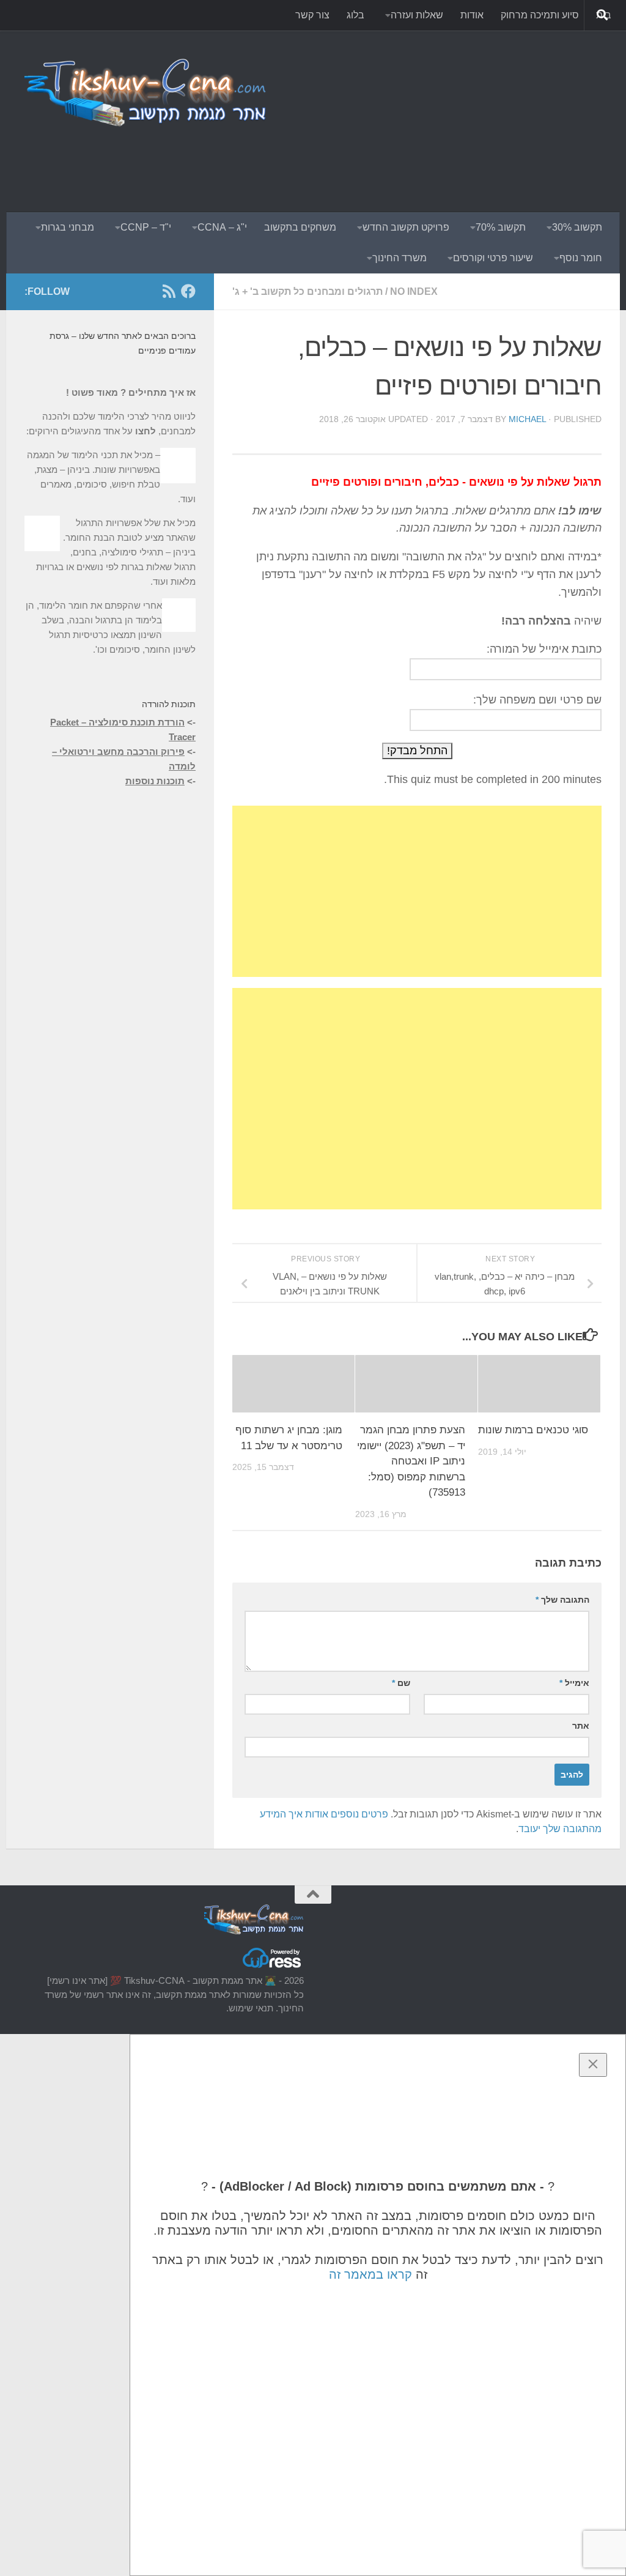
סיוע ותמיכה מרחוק (540, 15)
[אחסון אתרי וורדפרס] (273, 1967)
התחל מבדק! (417, 751)
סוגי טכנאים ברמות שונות (533, 1430)
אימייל (574, 1683)
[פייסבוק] (188, 291)
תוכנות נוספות (155, 781)
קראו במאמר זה (370, 2274)
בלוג (355, 15)
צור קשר (312, 15)
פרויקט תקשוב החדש (406, 227)
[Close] (593, 2065)
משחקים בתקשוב (300, 227)
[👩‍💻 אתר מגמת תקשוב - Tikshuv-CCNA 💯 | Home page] (146, 92)
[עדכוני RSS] (169, 291)
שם (401, 1683)
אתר (581, 1726)
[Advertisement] (379, 162)
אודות (472, 15)
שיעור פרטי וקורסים (493, 258)
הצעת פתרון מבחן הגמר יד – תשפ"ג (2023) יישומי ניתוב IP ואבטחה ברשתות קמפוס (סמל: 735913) (411, 1461)
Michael (527, 419)
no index (414, 291)
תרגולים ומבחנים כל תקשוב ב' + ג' (307, 291)
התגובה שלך (562, 1600)
